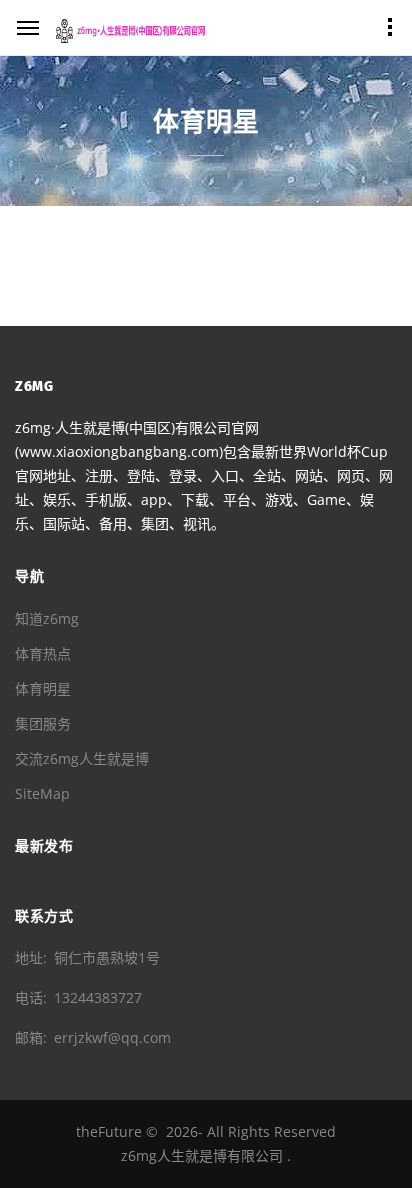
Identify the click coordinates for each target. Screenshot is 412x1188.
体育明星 (43, 688)
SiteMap (42, 793)
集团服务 (43, 723)
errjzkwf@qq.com (112, 1037)
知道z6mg (47, 618)
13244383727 (98, 997)
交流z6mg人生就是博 (82, 758)
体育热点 (43, 653)
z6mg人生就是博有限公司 (202, 1155)
